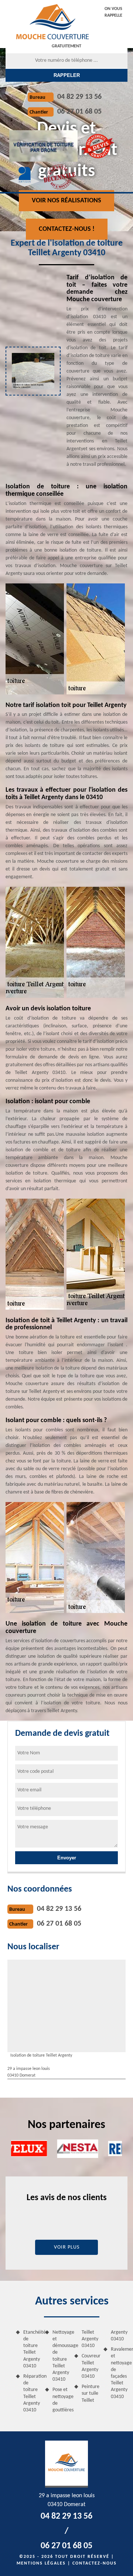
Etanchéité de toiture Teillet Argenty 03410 (32, 2349)
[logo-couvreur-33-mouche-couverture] (52, 21)
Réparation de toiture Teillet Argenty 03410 (32, 2393)
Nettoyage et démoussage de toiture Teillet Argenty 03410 (61, 2356)
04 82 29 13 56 (79, 97)
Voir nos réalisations (66, 201)
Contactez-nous (95, 2563)
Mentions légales (41, 2563)
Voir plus (67, 2247)
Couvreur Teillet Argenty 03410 (90, 2366)
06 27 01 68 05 (79, 112)
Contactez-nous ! (67, 229)
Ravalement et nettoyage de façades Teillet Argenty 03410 (119, 2373)
